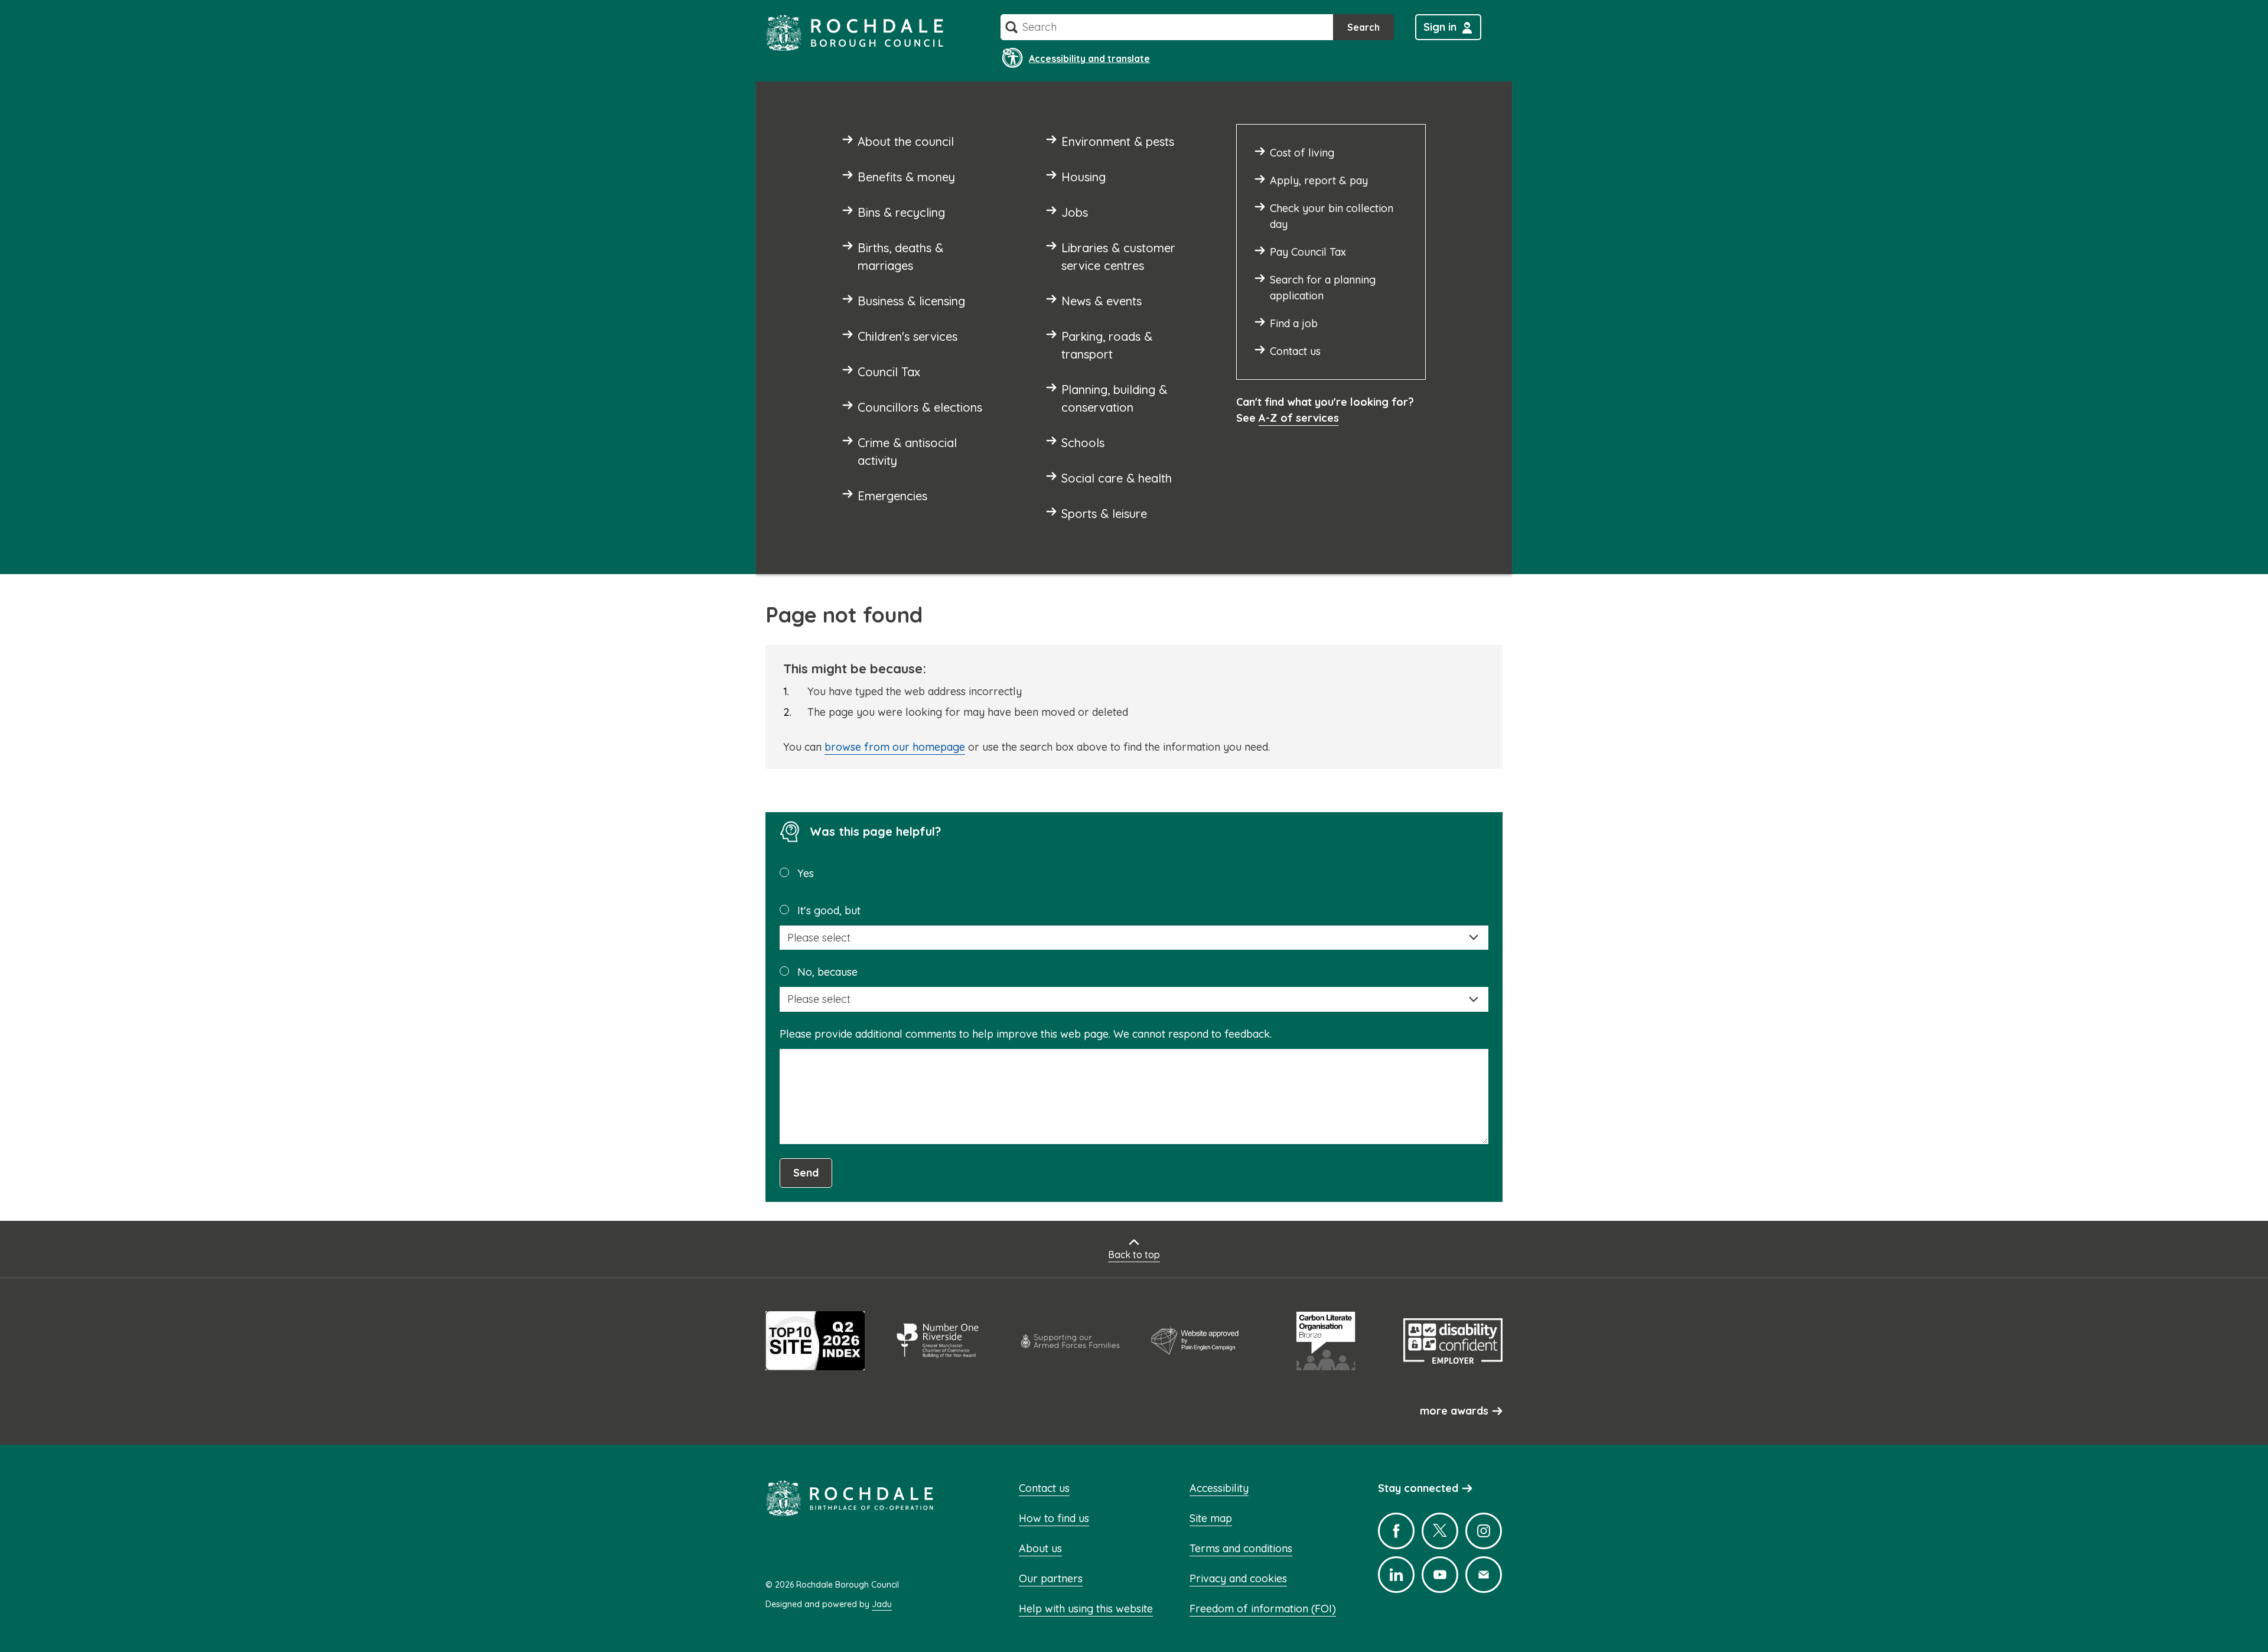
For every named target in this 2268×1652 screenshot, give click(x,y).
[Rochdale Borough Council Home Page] (855, 33)
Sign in (1440, 27)
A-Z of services (1299, 418)
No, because (827, 972)
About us (1040, 1548)
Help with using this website (1086, 1609)
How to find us (1054, 1518)
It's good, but (829, 910)
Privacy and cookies (1238, 1578)
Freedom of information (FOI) (1263, 1609)
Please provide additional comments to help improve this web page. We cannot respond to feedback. (1026, 1034)
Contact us (1044, 1488)
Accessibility (1219, 1488)
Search (1363, 27)
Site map (1211, 1518)
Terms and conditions (1241, 1548)
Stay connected (1418, 1488)
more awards (1454, 1411)
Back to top (1134, 1255)
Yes (806, 873)
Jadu (882, 1604)
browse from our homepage (895, 747)
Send (806, 1173)
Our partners (1051, 1578)
